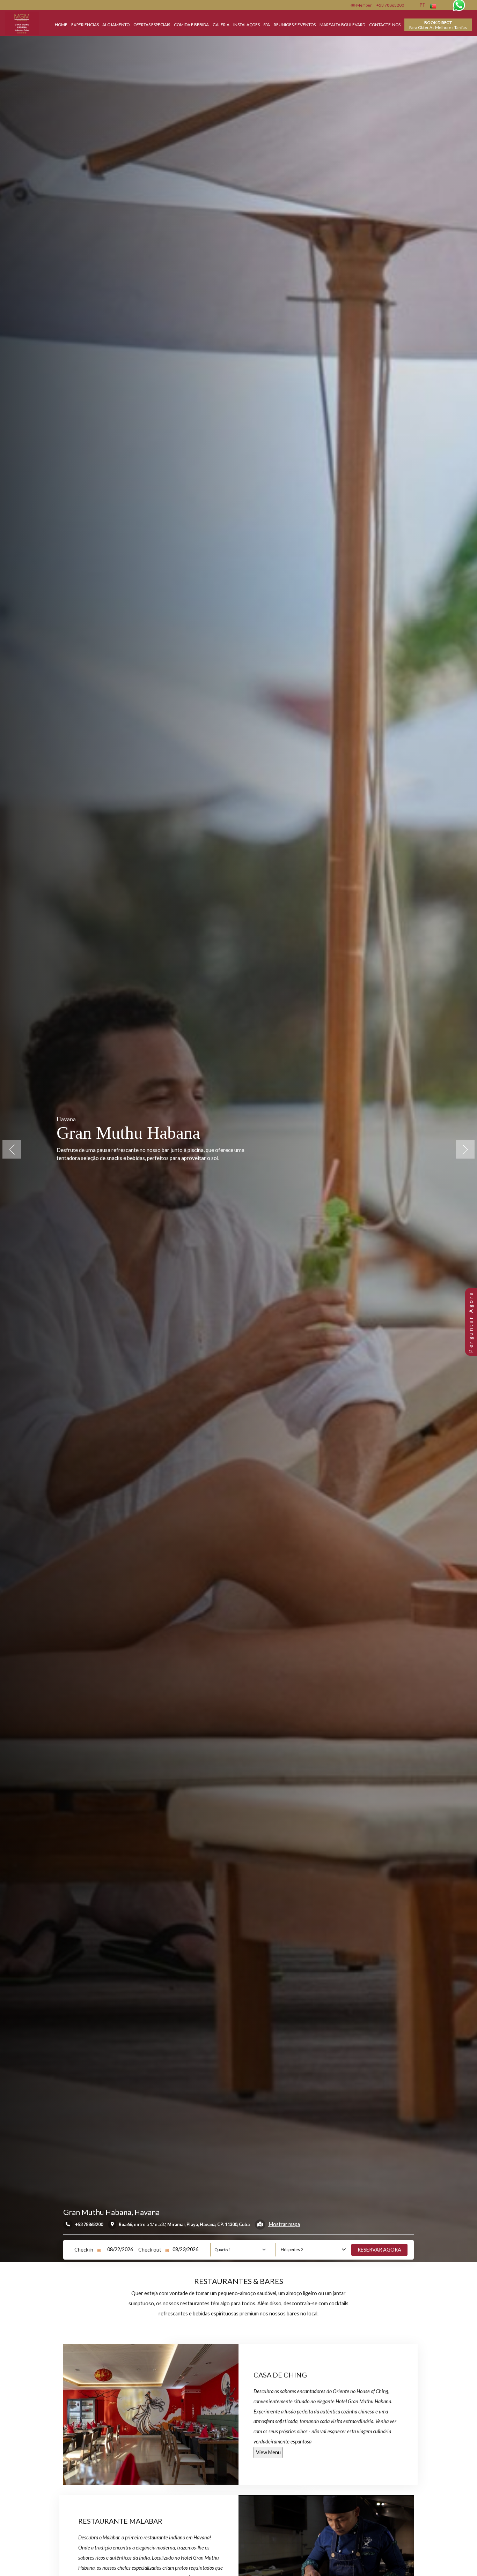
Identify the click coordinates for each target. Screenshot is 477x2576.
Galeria (221, 24)
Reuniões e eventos (295, 24)
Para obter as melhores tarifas (438, 25)
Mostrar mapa (284, 2224)
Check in (84, 2250)
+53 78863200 (390, 5)
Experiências (85, 24)
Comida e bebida (191, 24)
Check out (150, 2250)
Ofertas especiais (152, 24)
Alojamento (116, 24)
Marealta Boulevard (342, 24)
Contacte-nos (385, 24)
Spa (267, 24)
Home (61, 24)
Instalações (247, 24)
